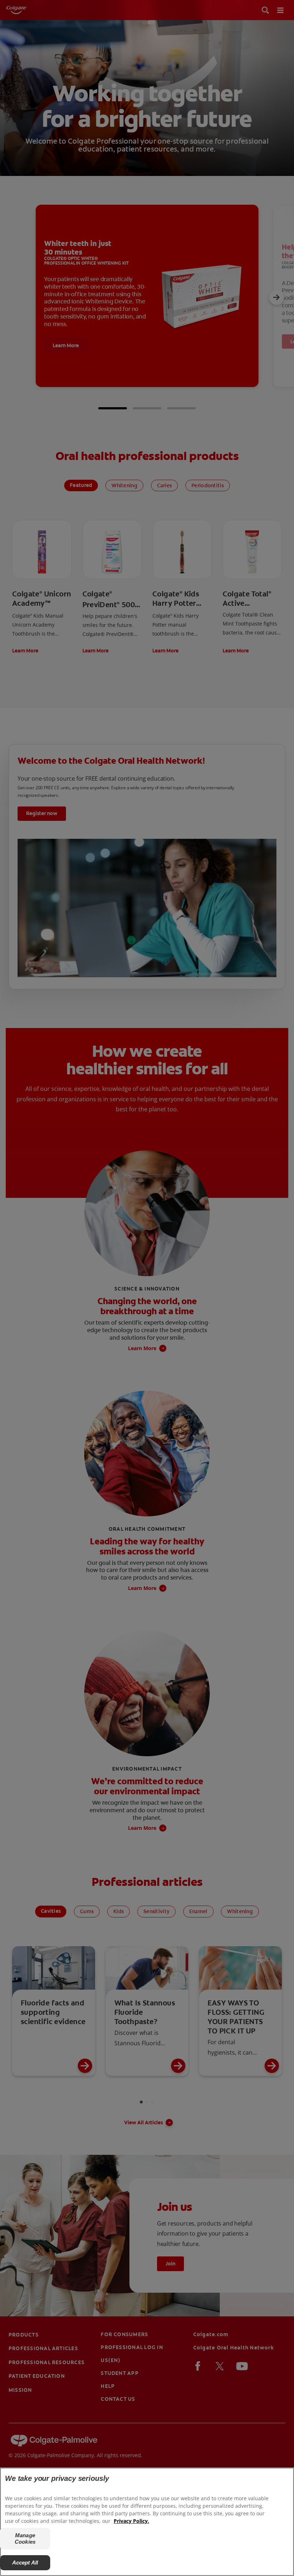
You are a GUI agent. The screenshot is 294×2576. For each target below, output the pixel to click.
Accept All (25, 2563)
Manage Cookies (25, 2538)
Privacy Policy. (131, 2521)
